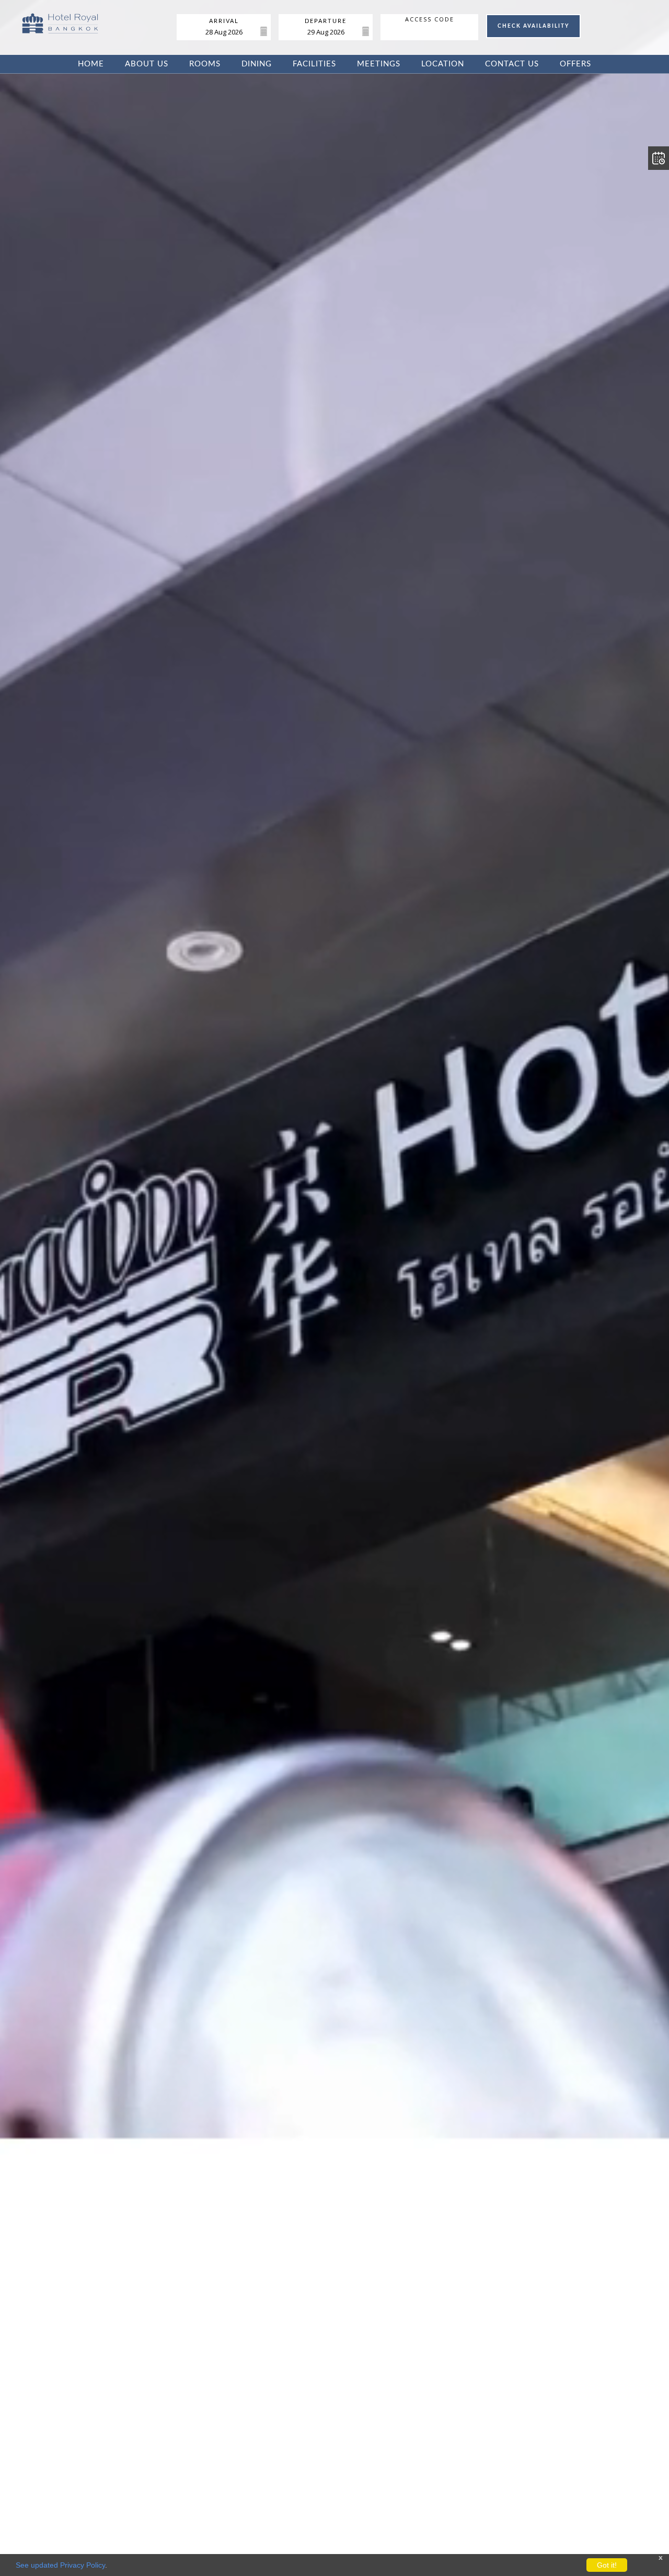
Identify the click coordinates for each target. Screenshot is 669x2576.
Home (91, 64)
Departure (326, 21)
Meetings (379, 64)
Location (443, 64)
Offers (575, 64)
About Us (147, 64)
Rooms (205, 64)
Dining (257, 64)
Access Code (430, 19)
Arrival (224, 21)
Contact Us (512, 64)
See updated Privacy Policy (60, 2565)
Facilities (314, 64)
